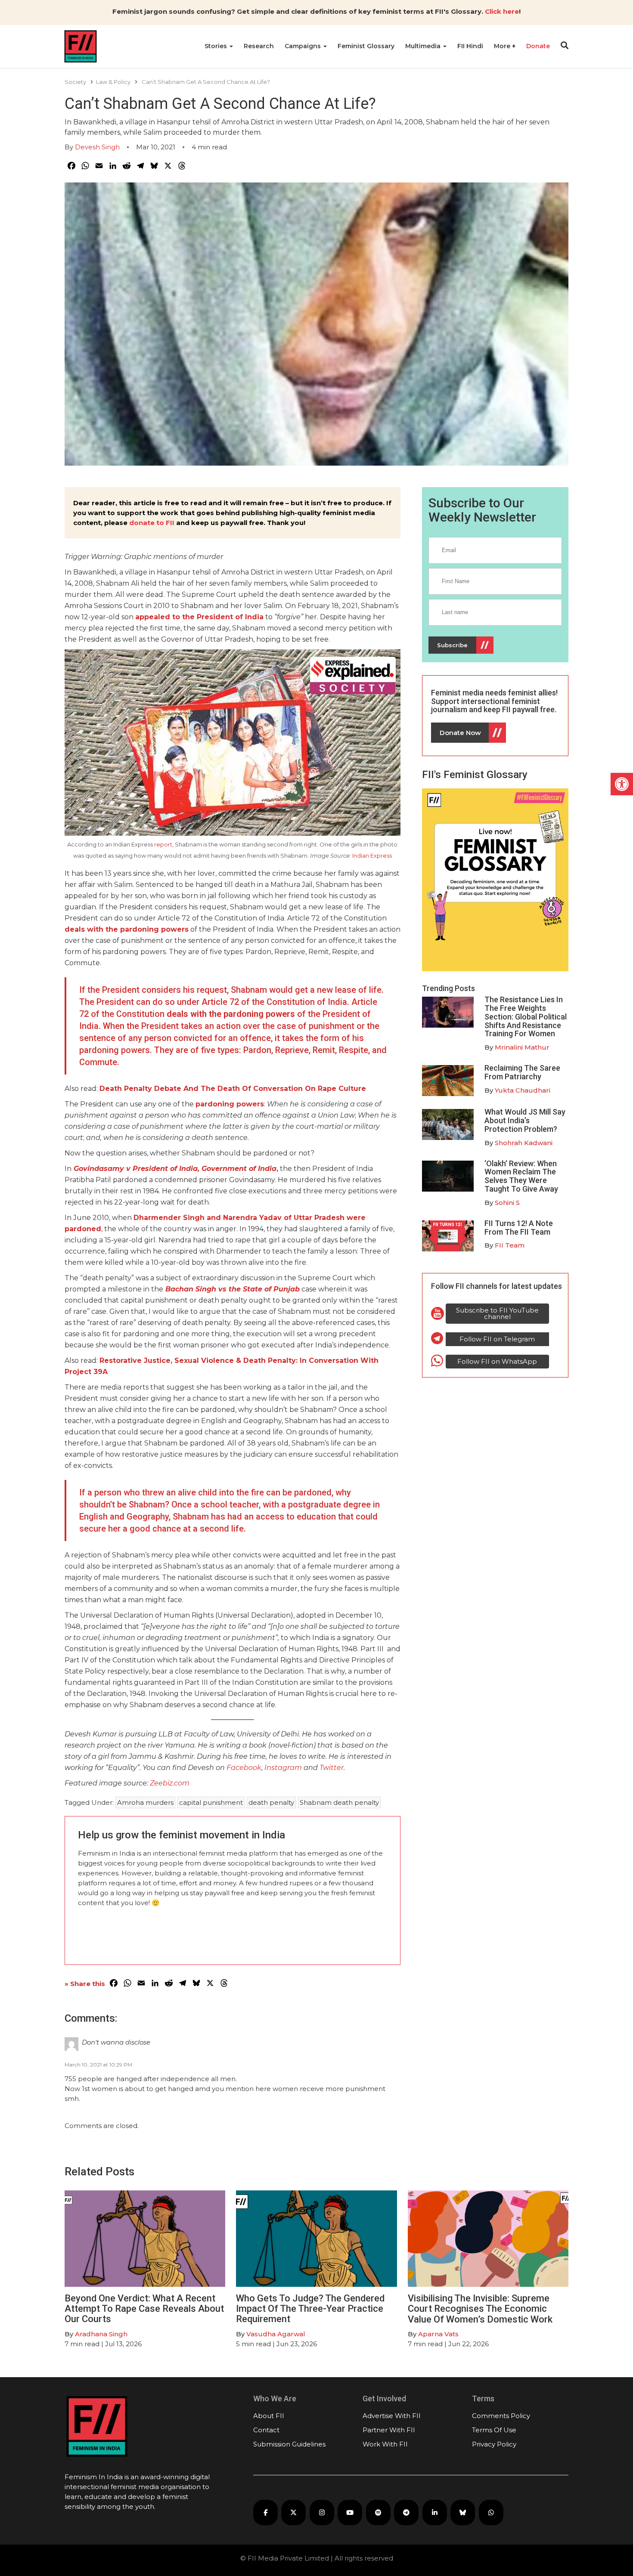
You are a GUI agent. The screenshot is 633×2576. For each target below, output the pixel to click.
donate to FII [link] (152, 523)
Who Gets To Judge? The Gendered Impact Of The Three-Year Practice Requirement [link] (310, 2309)
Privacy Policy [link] (494, 2444)
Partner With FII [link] (389, 2430)
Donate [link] (538, 46)
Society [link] (75, 82)
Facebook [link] (244, 1768)
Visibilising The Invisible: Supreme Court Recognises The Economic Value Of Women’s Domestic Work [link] (480, 2309)
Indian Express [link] (372, 856)
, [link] (176, 1169)
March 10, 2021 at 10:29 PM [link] (98, 2065)
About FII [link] (269, 2416)
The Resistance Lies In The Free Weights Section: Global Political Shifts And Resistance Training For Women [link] (526, 1016)
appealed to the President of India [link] (199, 617)
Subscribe (452, 645)
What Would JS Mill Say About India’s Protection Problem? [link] (525, 1120)
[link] (622, 784)
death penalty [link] (271, 1802)
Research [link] (259, 46)
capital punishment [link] (211, 1802)
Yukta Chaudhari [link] (523, 1090)
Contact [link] (266, 2430)
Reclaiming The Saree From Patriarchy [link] (522, 1072)
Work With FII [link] (385, 2444)
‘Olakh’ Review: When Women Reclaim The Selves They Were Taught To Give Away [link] (521, 1176)
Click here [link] (502, 11)
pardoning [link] (216, 1104)
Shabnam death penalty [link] (339, 1802)
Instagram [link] (284, 1768)
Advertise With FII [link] (392, 2416)
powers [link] (250, 1104)
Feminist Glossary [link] (366, 46)
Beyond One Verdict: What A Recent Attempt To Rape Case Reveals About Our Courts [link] (144, 2309)
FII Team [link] (510, 1245)
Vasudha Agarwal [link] (276, 2334)
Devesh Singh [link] (97, 147)
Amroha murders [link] (145, 1802)
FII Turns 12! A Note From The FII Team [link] (519, 1228)
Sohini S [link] (507, 1203)
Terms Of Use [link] (494, 2430)
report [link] (163, 844)
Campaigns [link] (304, 46)
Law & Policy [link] (113, 82)
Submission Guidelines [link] (289, 2444)
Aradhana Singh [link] (101, 2334)
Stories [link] (217, 46)
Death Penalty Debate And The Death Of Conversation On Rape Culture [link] (233, 1089)
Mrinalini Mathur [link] (522, 1047)
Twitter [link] (332, 1768)
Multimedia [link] (424, 46)
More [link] (503, 46)
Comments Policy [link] (501, 2416)
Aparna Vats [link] (438, 2334)
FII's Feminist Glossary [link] (475, 775)
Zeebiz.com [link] (170, 1783)
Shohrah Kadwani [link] (524, 1143)
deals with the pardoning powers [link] (127, 929)
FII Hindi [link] (470, 46)
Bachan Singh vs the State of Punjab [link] (233, 1289)
